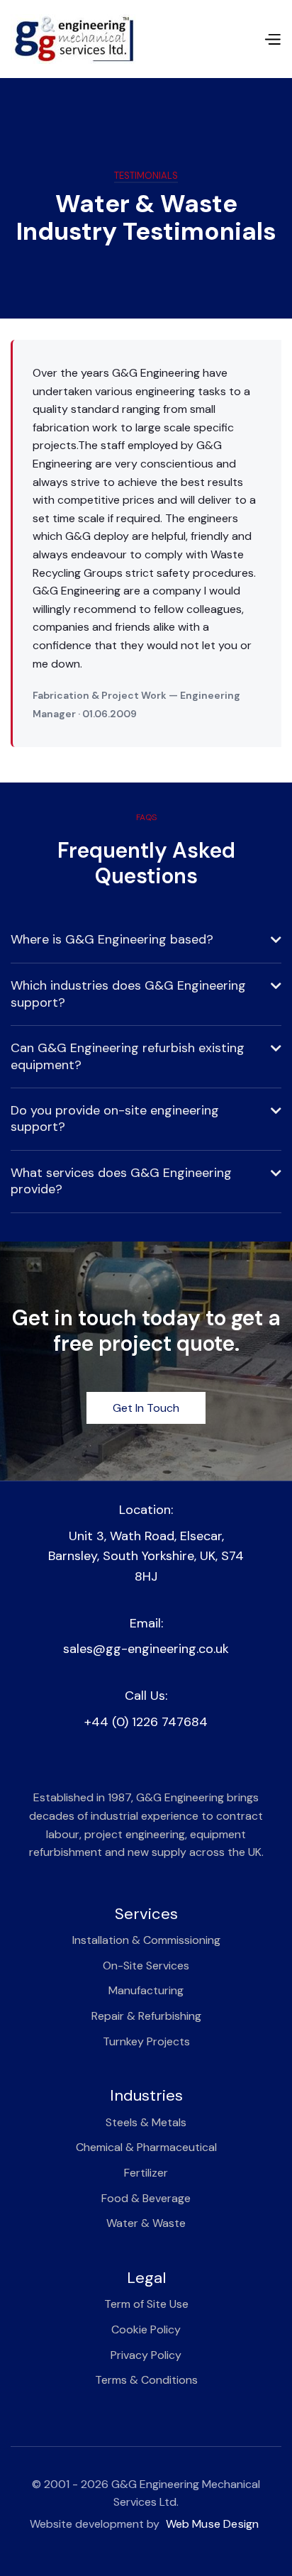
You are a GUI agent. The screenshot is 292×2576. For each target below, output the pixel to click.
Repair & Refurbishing (146, 2016)
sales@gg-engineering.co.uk (146, 1649)
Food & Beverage (146, 2198)
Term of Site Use (146, 2304)
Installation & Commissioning (146, 1940)
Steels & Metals (146, 2122)
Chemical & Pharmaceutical (146, 2147)
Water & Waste (146, 2223)
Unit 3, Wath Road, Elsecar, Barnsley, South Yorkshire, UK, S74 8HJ (146, 1557)
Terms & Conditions (146, 2380)
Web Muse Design (213, 2524)
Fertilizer (146, 2173)
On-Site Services (146, 1966)
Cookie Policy (146, 2329)
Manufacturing (146, 1990)
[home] (73, 39)
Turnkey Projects (146, 2041)
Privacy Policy (146, 2355)
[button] (272, 39)
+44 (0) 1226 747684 (146, 1722)
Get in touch (146, 1408)
